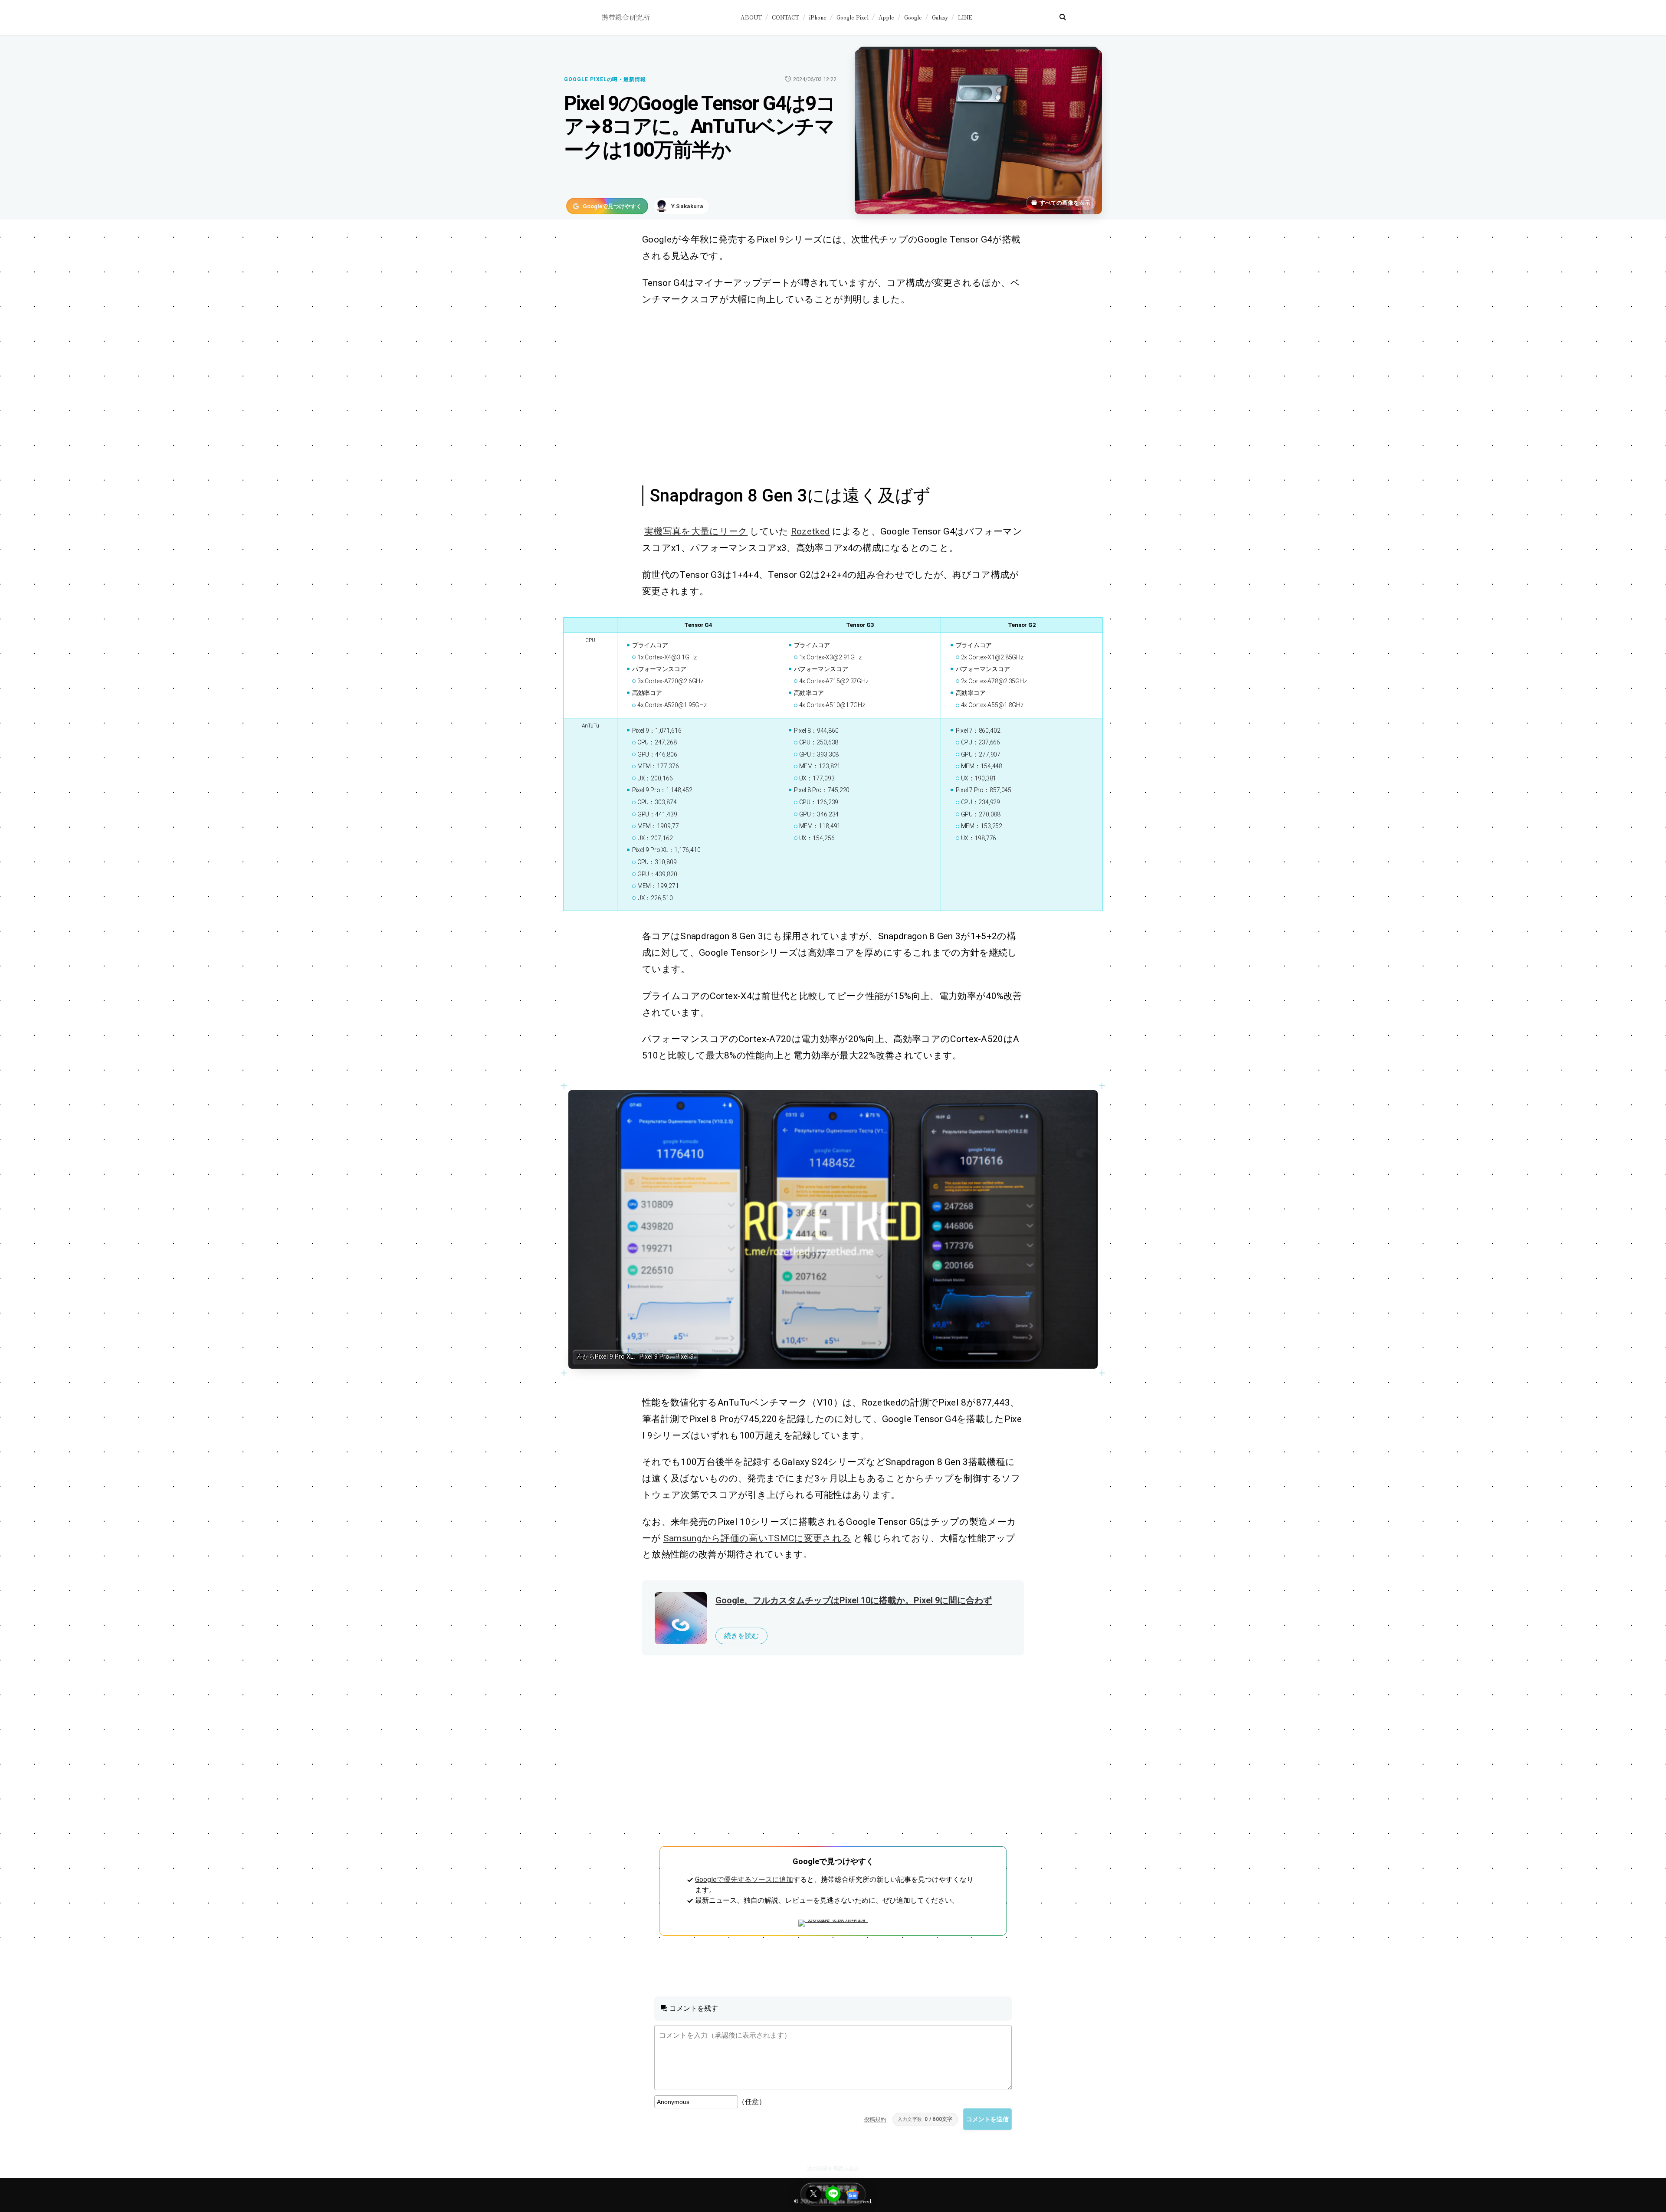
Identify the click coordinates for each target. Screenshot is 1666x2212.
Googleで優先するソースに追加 (744, 1879)
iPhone (818, 17)
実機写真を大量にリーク (696, 531)
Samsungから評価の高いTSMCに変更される (758, 1538)
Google (913, 17)
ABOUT (751, 17)
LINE (965, 17)
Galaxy (940, 17)
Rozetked (811, 531)
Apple (886, 17)
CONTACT (785, 17)
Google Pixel (853, 17)
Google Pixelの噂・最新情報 (605, 79)
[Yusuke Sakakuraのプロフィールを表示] (682, 206)
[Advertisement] (823, 394)
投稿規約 (875, 2119)
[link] (833, 1229)
